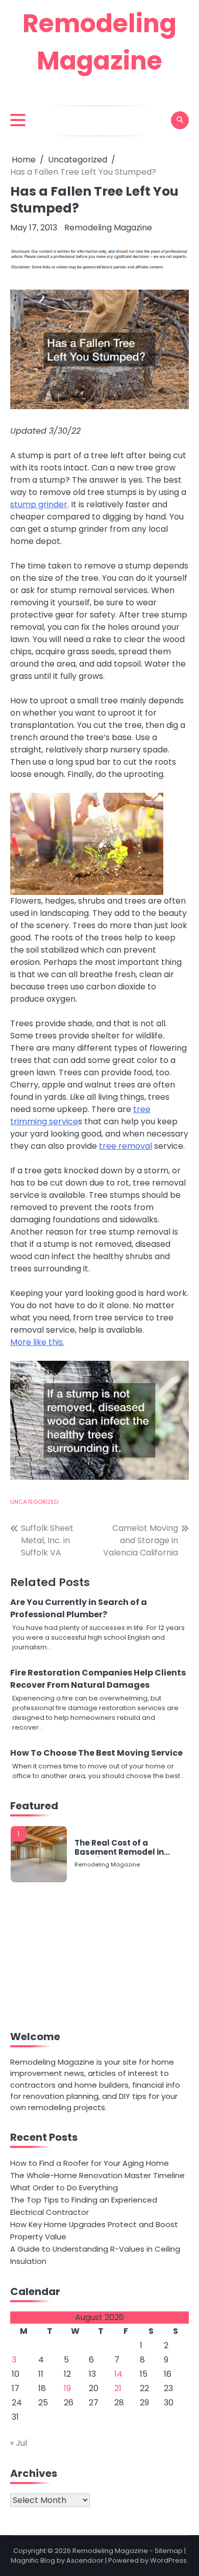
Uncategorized (34, 1502)
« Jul (19, 2443)
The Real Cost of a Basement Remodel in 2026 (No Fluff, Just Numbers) (119, 1848)
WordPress (168, 2560)
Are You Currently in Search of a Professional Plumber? (79, 1608)
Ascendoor (85, 2560)
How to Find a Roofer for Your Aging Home (90, 2163)
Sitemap (169, 2551)
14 (118, 2374)
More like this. (37, 1342)
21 (118, 2388)
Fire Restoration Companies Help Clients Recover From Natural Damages (98, 1679)
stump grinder (39, 504)
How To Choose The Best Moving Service (96, 1753)
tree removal (126, 1146)
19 (67, 2388)
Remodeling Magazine (108, 228)
